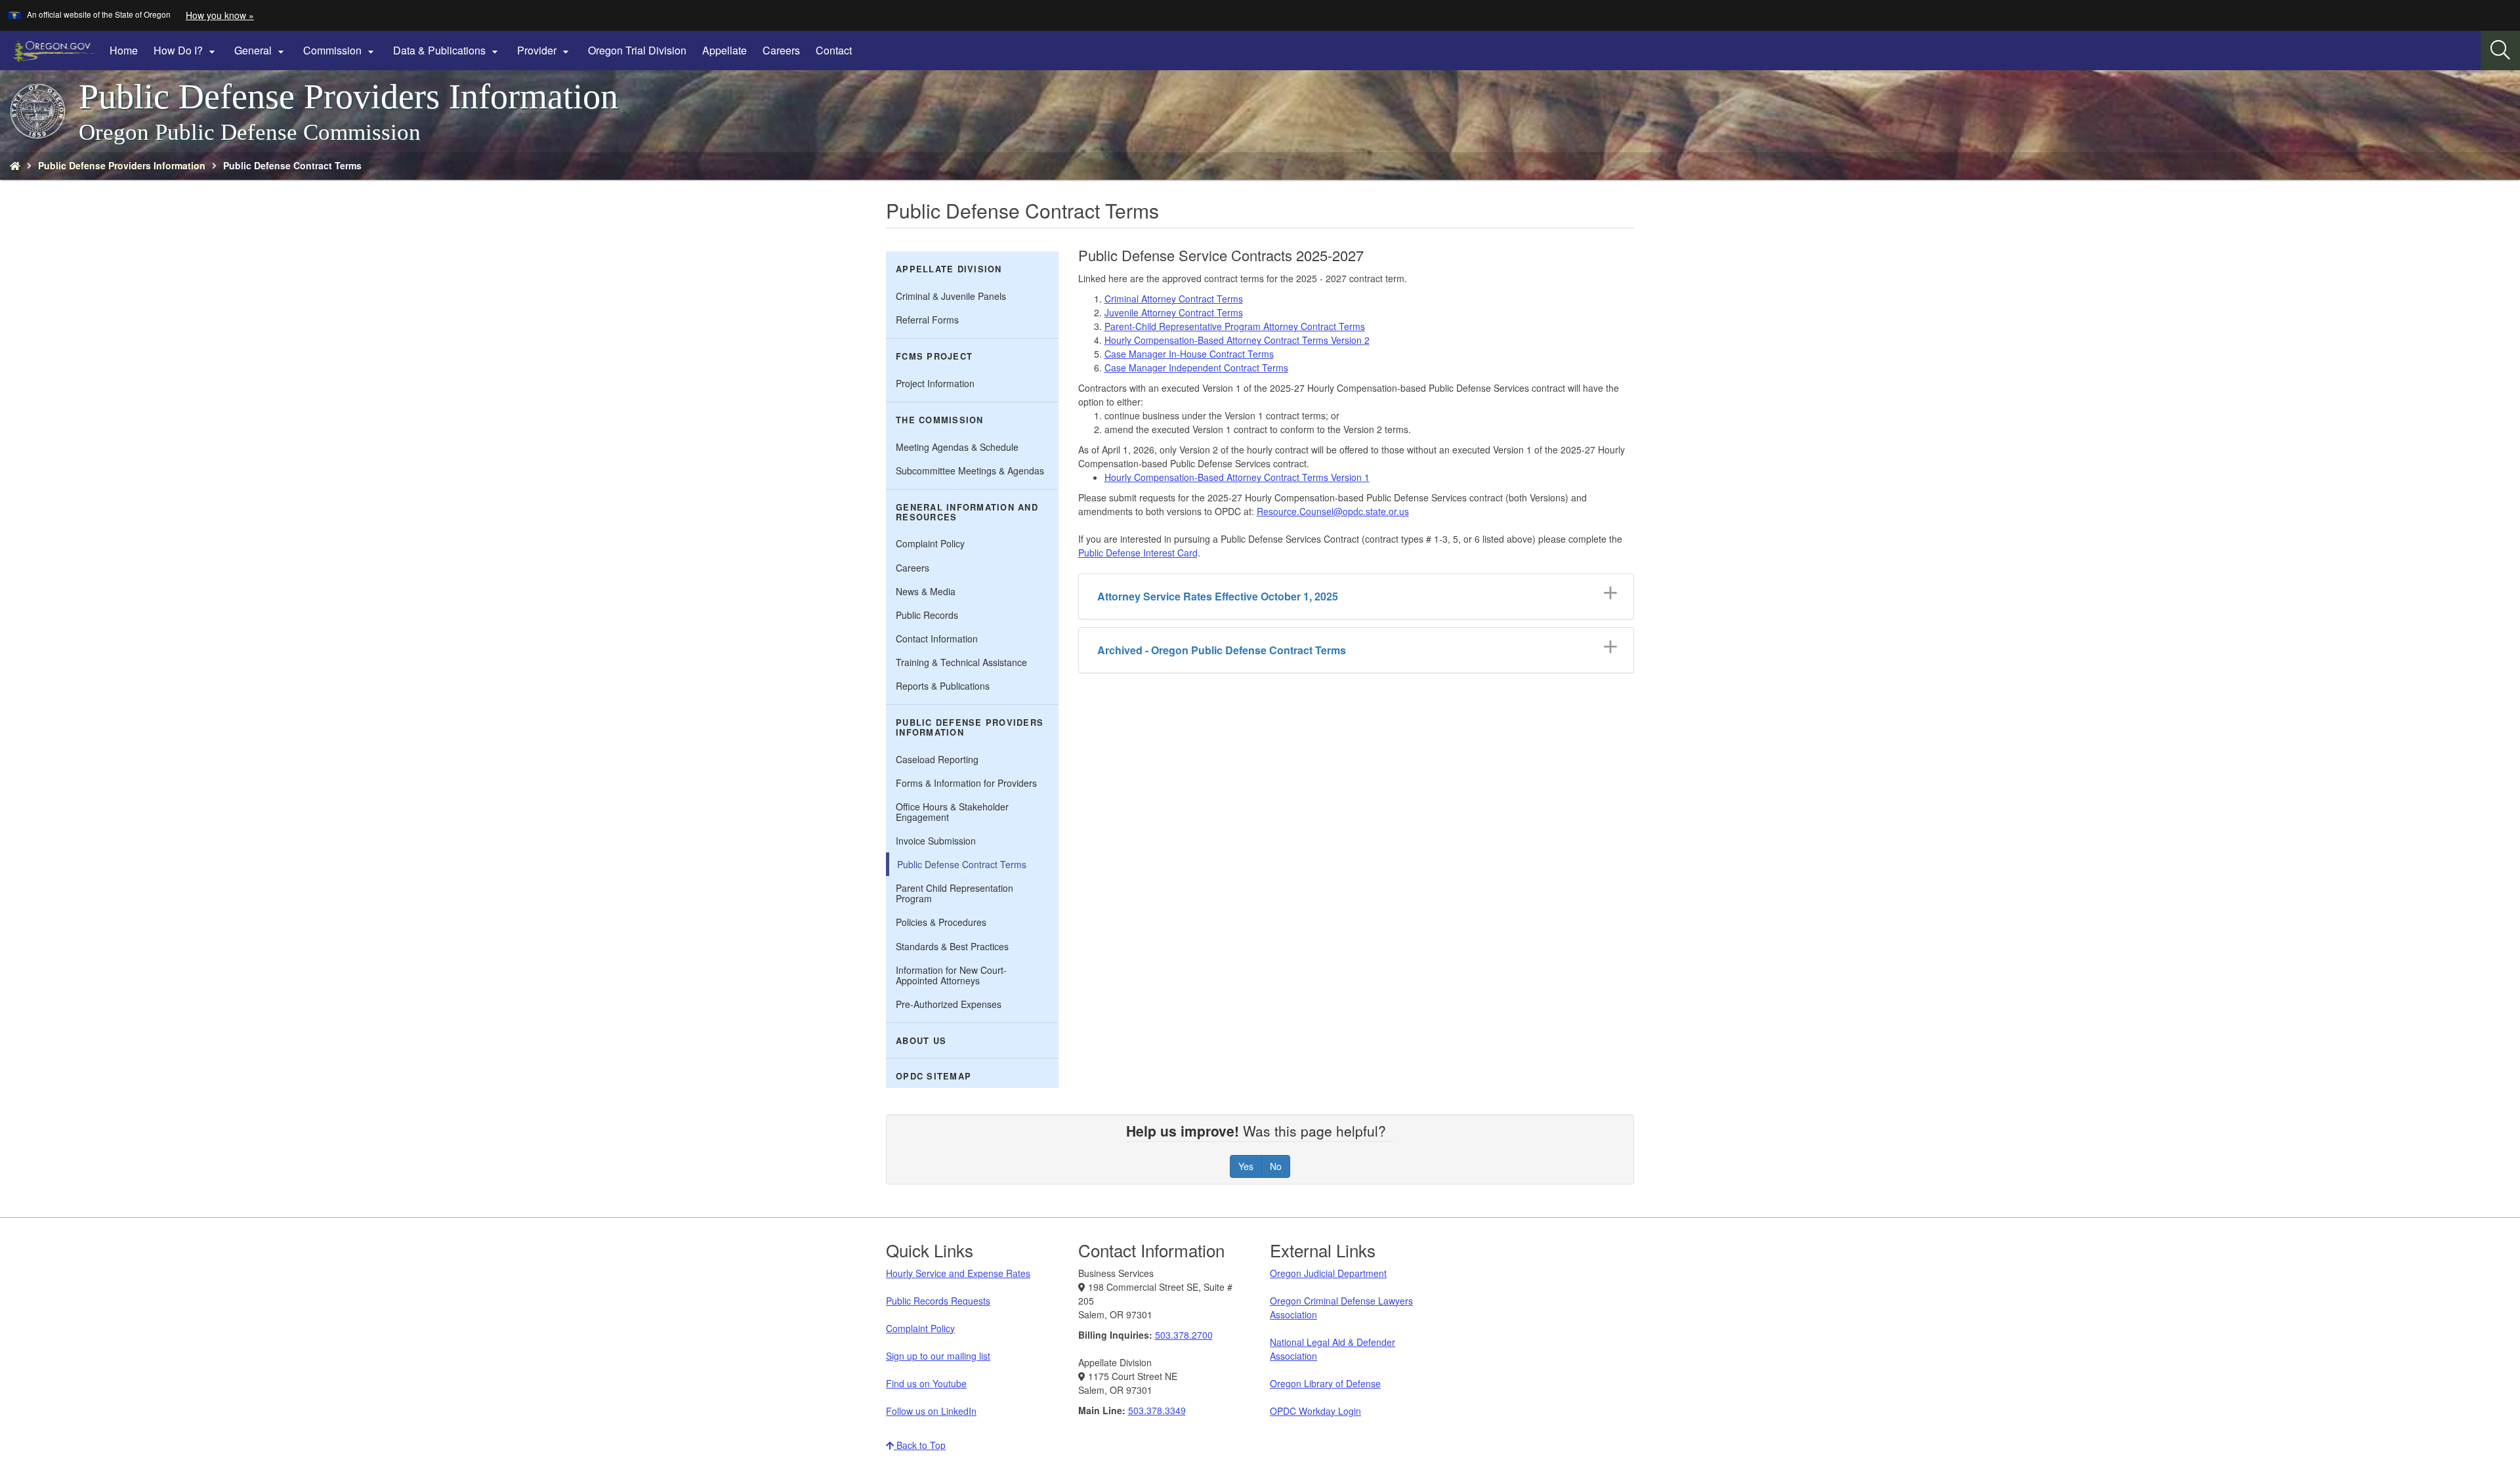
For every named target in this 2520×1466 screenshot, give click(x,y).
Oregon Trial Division (637, 50)
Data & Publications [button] (447, 51)
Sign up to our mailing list (938, 1356)
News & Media (926, 591)
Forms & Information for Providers (966, 783)
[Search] (2500, 51)
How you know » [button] (220, 15)
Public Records (927, 615)
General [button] (261, 51)
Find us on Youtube (926, 1383)
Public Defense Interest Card (1138, 553)
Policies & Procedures (941, 922)
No (1276, 1166)
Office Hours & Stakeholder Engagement (952, 812)
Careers (781, 50)
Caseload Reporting (937, 759)
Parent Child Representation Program (955, 893)
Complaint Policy (930, 543)
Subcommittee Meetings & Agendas (970, 471)
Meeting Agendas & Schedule (957, 447)
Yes (1246, 1166)
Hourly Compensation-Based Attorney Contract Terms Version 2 (1237, 340)
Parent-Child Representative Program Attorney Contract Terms (1235, 326)
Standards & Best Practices (952, 946)
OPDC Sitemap (934, 1076)
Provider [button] (545, 51)
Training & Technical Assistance (961, 662)
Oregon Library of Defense (1325, 1383)
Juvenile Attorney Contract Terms (1174, 312)
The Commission (940, 420)
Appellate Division (949, 269)
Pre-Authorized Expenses (949, 1004)
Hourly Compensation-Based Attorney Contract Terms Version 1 (1237, 477)
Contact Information (937, 639)
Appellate (724, 50)
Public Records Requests (938, 1301)
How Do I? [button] (186, 51)
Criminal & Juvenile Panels (951, 296)
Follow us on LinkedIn (931, 1411)
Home (124, 50)
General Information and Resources (967, 512)
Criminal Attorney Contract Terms (1174, 299)
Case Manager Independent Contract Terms (1196, 367)
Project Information (935, 383)
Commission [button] (340, 51)
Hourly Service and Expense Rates (958, 1273)
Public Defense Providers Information (122, 165)
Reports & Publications (943, 686)
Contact (834, 50)
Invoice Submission (936, 841)
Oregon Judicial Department (1328, 1273)
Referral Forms (927, 320)
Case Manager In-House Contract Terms (1189, 354)
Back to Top (920, 1445)
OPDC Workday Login (1315, 1411)
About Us (921, 1041)
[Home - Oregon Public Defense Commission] (15, 165)
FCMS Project (934, 356)
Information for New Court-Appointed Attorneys (951, 975)
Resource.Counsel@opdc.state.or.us (1333, 511)
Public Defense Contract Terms (962, 864)
